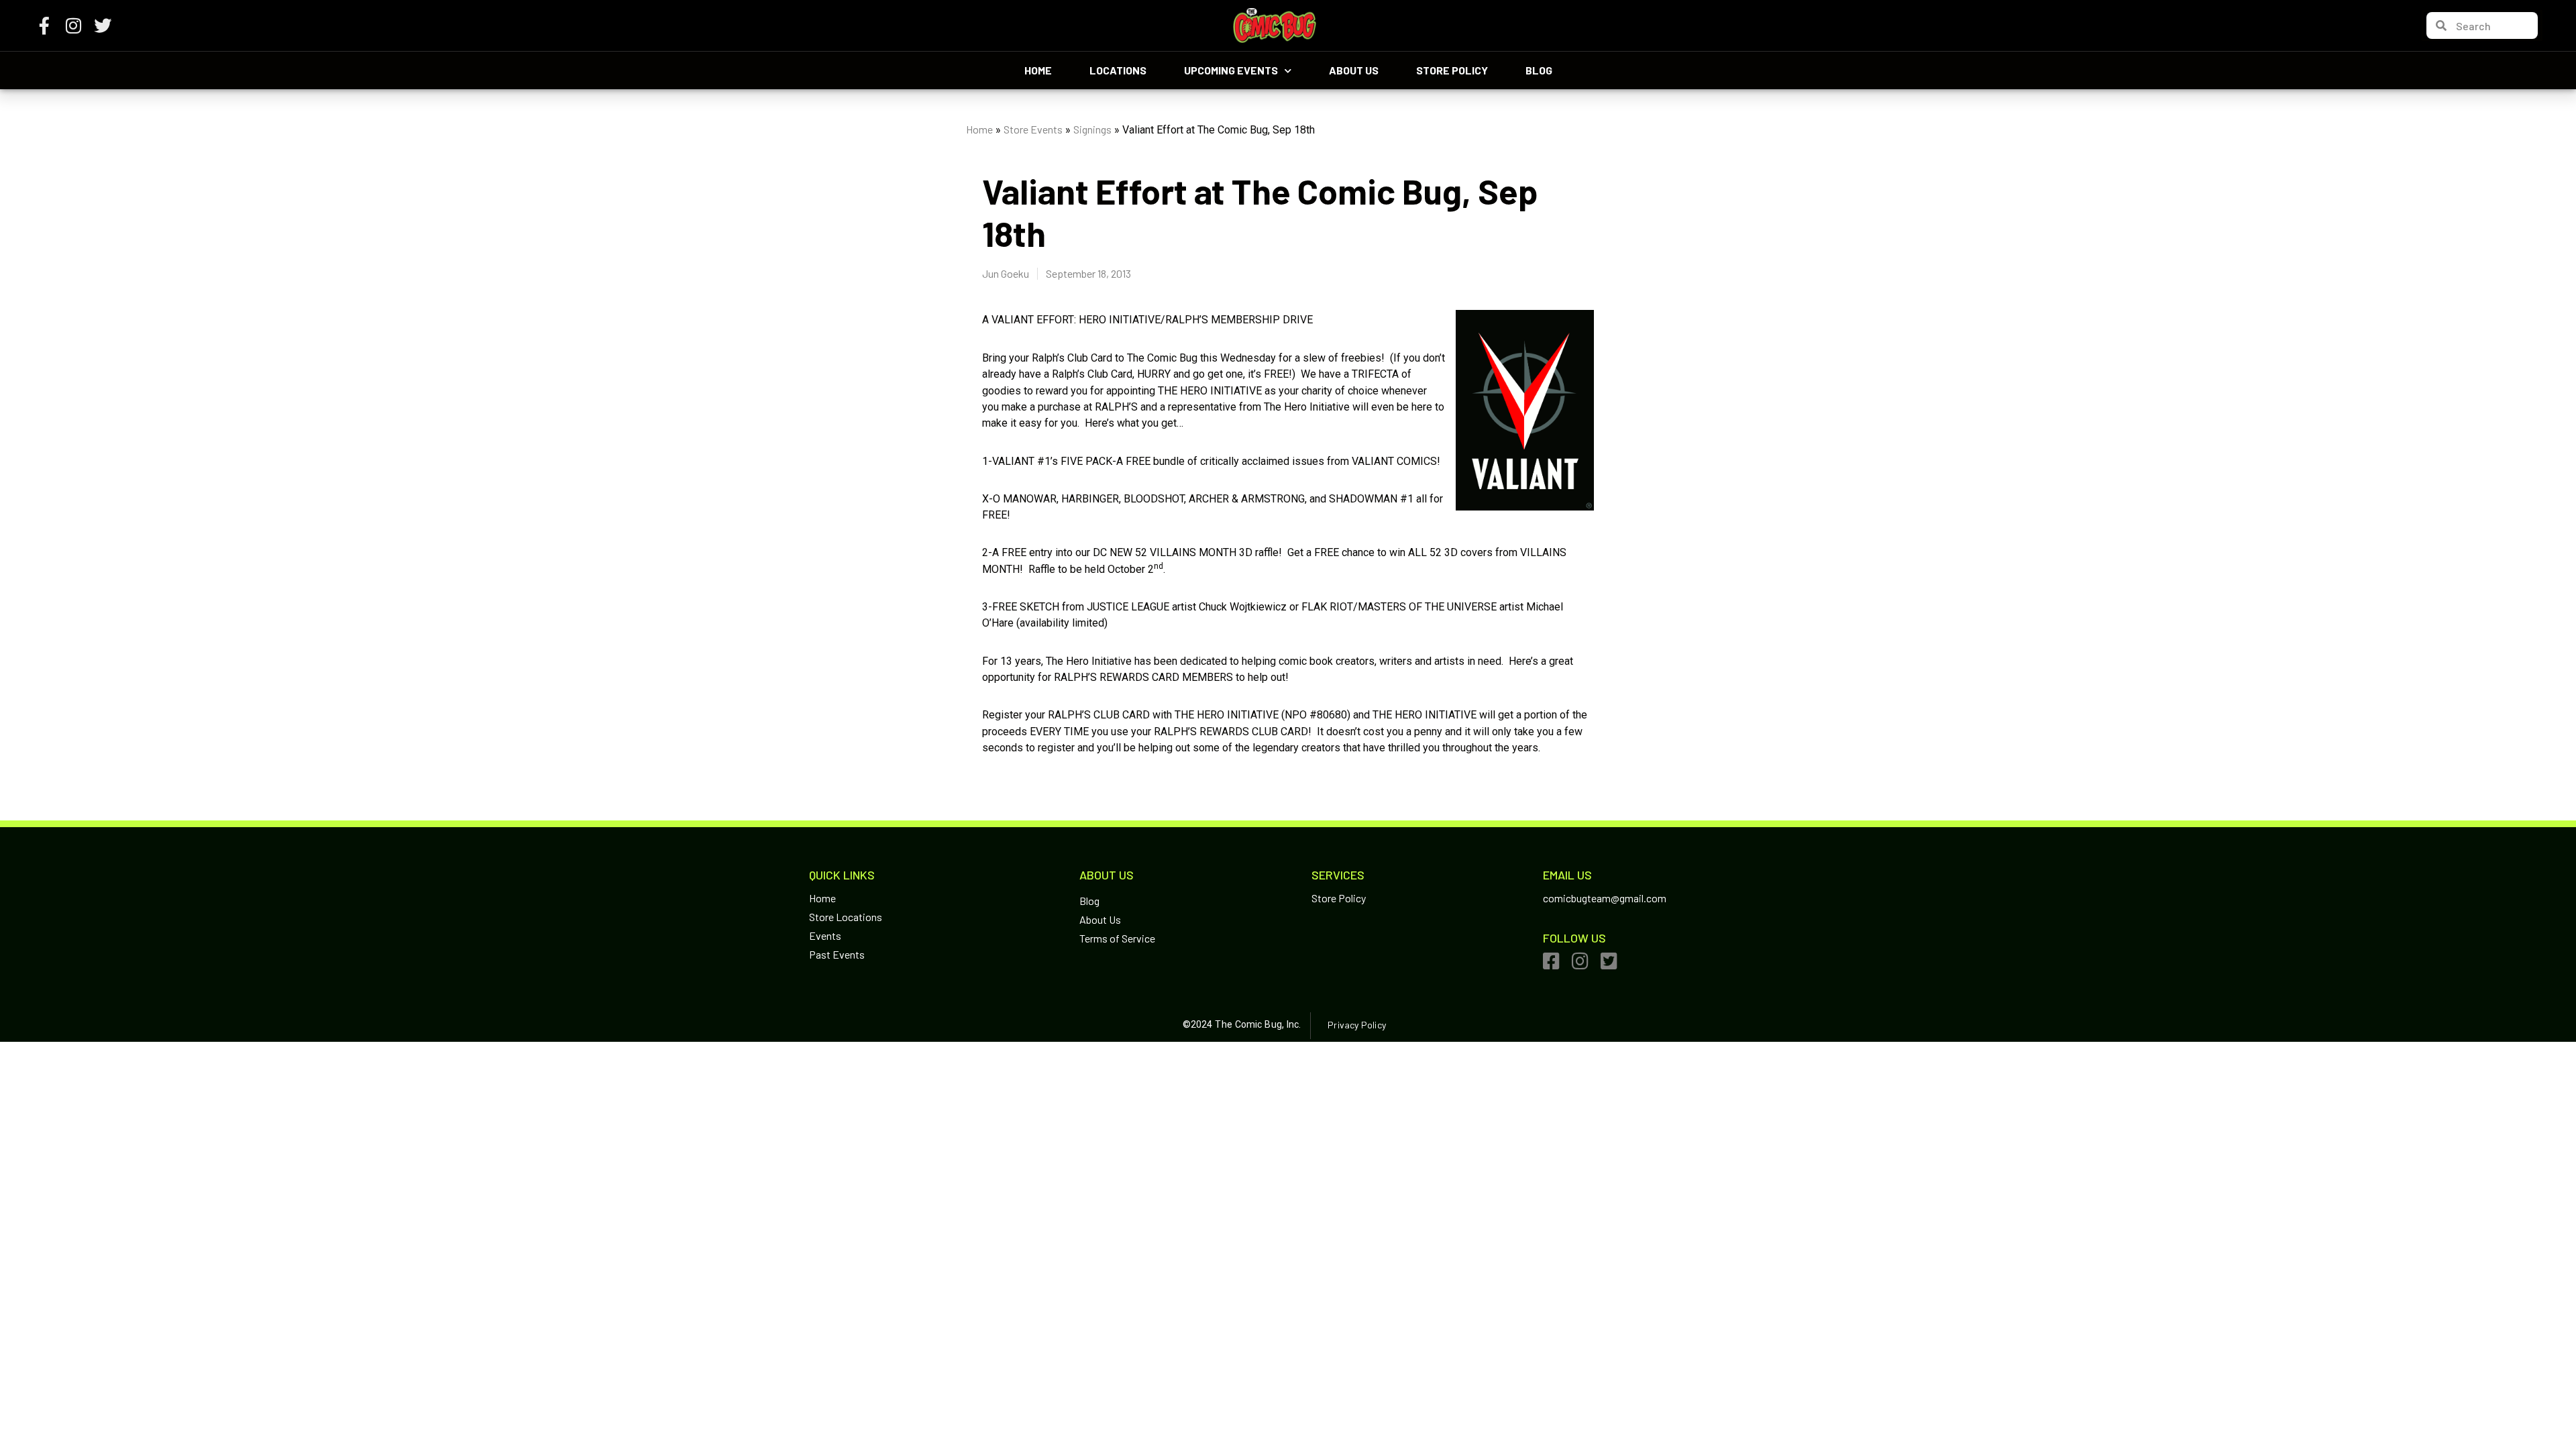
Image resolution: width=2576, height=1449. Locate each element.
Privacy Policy (1356, 1025)
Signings (1092, 129)
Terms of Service (1117, 938)
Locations (1118, 70)
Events (825, 935)
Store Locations (846, 917)
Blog (1539, 70)
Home (1038, 70)
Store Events (1033, 129)
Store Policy (1452, 70)
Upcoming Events (1231, 70)
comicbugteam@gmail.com (1605, 898)
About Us (1354, 70)
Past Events (837, 954)
